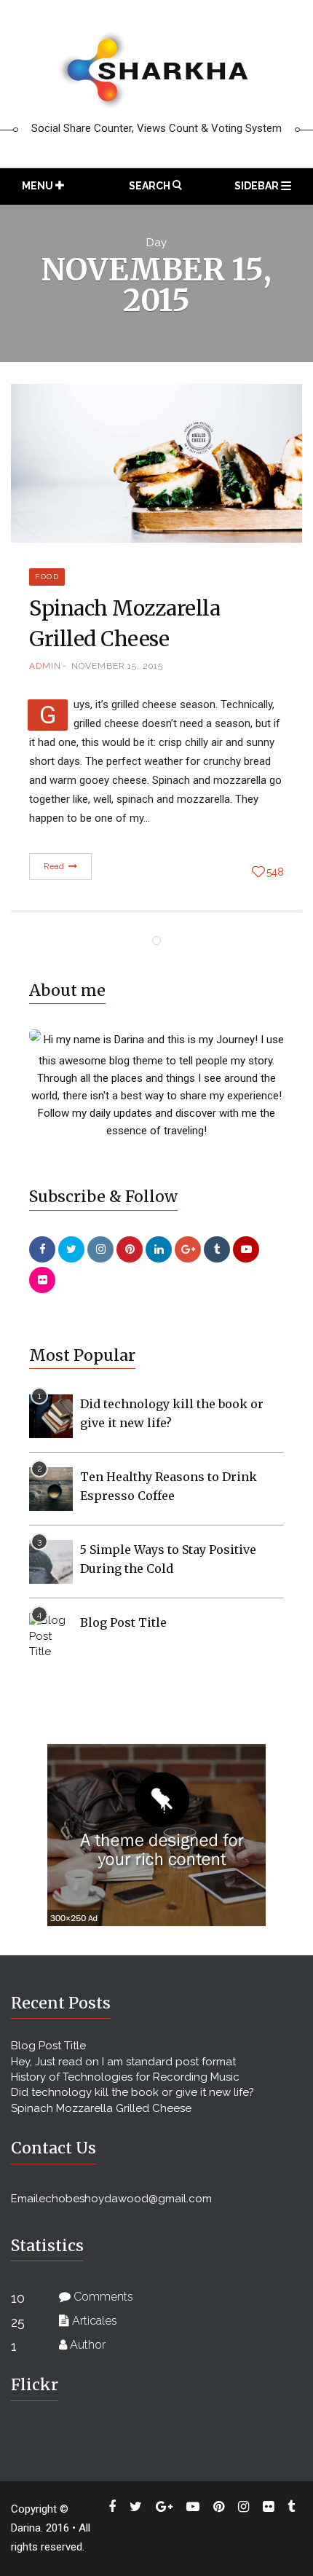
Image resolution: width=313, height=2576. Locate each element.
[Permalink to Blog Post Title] (51, 1635)
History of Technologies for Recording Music (125, 2077)
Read (55, 866)
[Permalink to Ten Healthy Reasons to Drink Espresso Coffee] (51, 1488)
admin (45, 666)
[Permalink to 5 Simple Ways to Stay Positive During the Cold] (51, 1561)
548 (275, 872)
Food (47, 577)
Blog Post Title (123, 1622)
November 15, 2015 (117, 666)
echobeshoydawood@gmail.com (125, 2199)
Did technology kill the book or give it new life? (132, 2092)
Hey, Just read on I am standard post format (123, 2062)
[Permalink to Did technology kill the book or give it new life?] (51, 1415)
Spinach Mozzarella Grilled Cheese (101, 2108)
